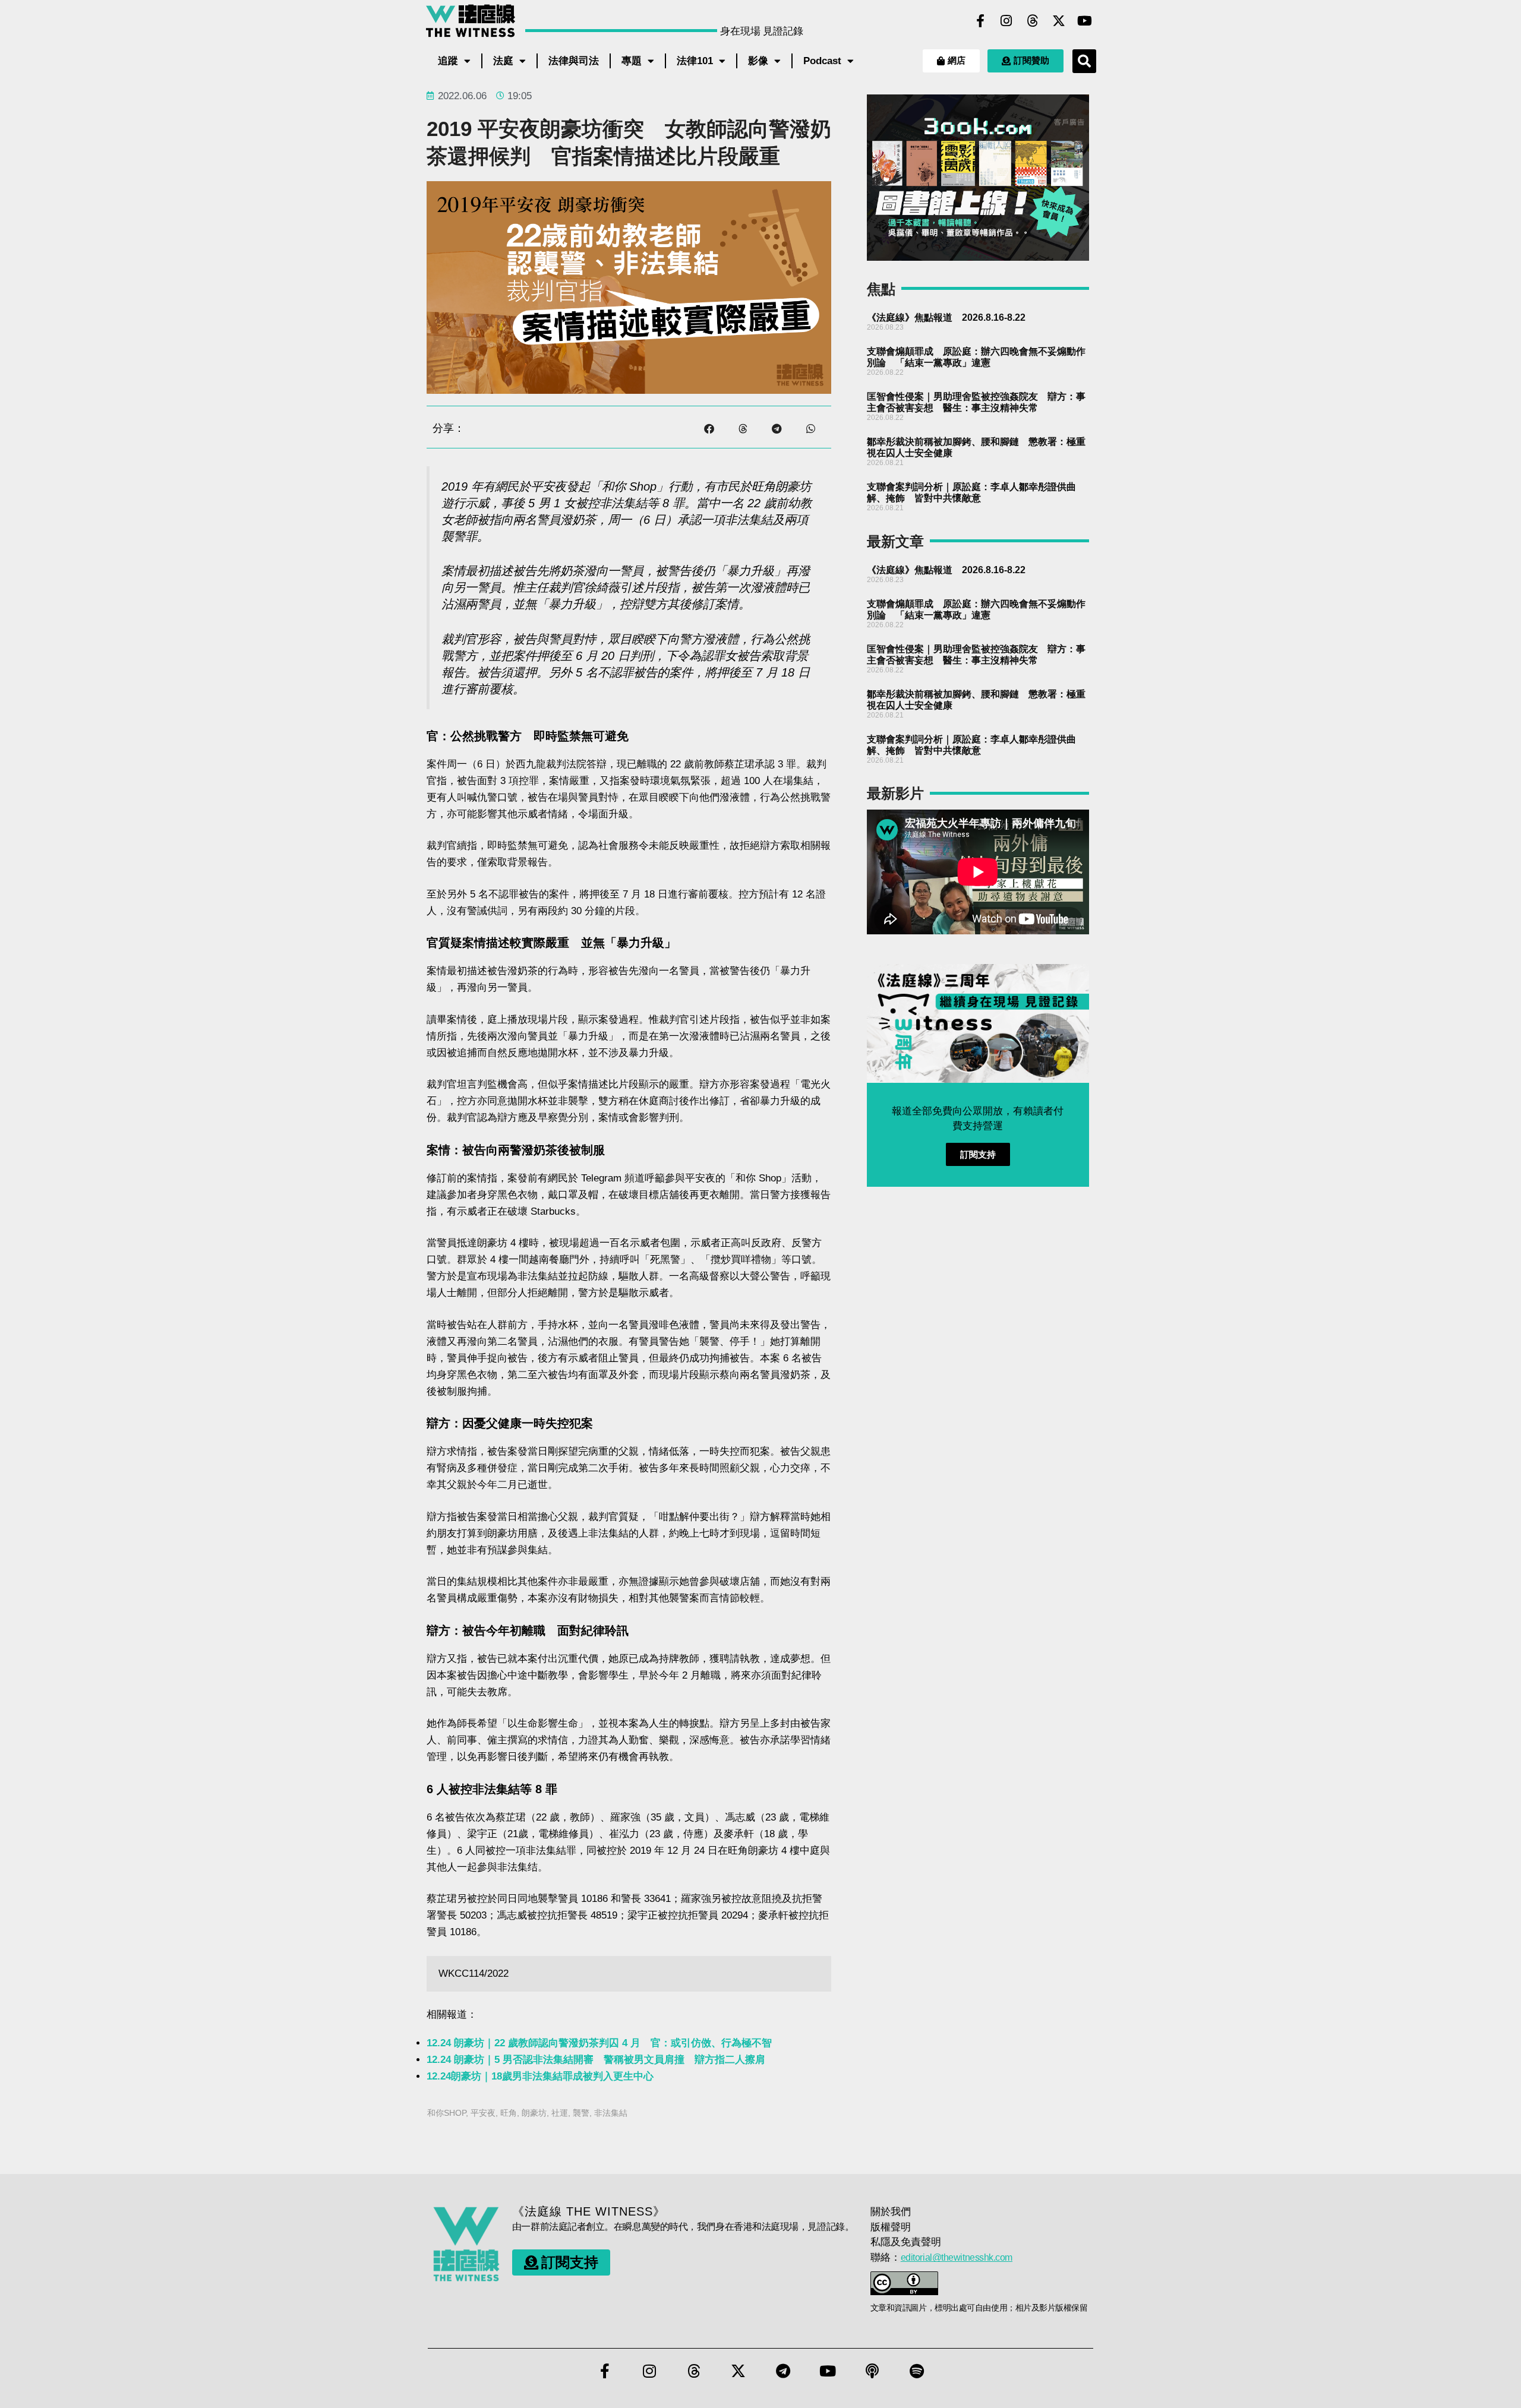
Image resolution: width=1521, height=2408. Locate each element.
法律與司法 (574, 61)
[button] (1084, 61)
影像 (758, 61)
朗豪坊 (534, 2113)
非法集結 (611, 2113)
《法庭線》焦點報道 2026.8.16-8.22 (946, 317)
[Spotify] (917, 2371)
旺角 (509, 2113)
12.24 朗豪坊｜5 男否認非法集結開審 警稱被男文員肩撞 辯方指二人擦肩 (596, 2060)
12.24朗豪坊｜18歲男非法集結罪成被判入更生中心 (540, 2076)
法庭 (503, 61)
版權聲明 (891, 2227)
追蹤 (448, 61)
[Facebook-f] (980, 21)
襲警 (581, 2113)
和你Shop (446, 2113)
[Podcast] (872, 2371)
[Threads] (1033, 21)
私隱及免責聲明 (906, 2242)
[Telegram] (783, 2371)
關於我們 (891, 2212)
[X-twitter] (1059, 21)
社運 (560, 2113)
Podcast (822, 61)
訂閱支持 (978, 1154)
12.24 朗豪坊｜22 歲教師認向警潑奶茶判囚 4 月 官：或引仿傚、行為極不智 (599, 2043)
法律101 (695, 61)
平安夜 (483, 2113)
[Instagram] (1006, 21)
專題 (632, 61)
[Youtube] (1085, 21)
